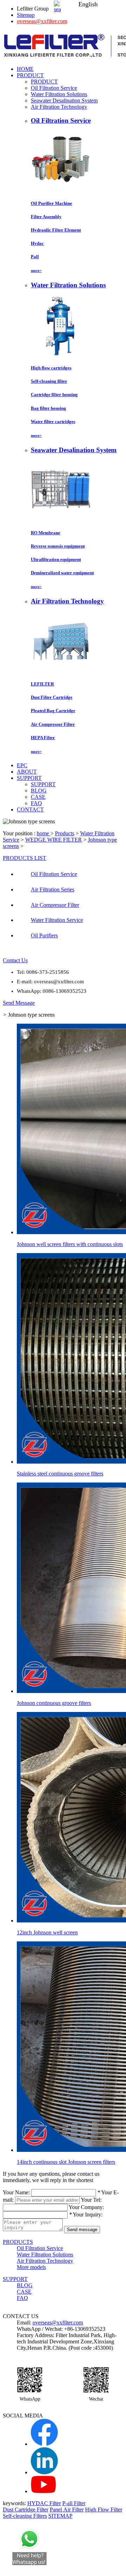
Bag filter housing (48, 408)
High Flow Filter (104, 2510)
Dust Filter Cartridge (52, 697)
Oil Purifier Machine (51, 203)
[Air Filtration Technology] (61, 670)
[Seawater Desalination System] (61, 519)
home (44, 833)
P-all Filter (74, 2503)
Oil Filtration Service (54, 88)
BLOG (39, 791)
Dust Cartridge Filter (26, 2510)
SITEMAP (60, 2516)
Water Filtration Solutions (59, 94)
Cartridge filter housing (54, 394)
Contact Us (15, 960)
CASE (38, 797)
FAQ (36, 803)
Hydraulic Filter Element (56, 230)
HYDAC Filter (44, 2503)
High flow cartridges (51, 368)
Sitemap (26, 15)
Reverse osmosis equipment (58, 546)
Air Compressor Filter (53, 724)
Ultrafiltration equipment (56, 559)
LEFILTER (42, 684)
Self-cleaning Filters (25, 2516)
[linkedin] (44, 2472)
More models (31, 2267)
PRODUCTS (18, 2242)
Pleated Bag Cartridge (53, 711)
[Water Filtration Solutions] (61, 354)
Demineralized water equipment (62, 573)
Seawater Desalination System (64, 101)
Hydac (37, 243)
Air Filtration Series (52, 889)
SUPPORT (43, 784)
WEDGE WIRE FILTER (54, 840)
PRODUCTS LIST (24, 858)
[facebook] (44, 2444)
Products (65, 833)
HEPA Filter (43, 738)
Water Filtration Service (57, 920)
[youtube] (43, 2491)
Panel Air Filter (67, 2510)
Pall (35, 257)
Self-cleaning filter (49, 381)
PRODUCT (44, 82)
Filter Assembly (46, 217)
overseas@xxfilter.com (42, 21)
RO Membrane (45, 533)
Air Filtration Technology (59, 107)
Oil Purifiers (44, 935)
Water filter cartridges (53, 421)
